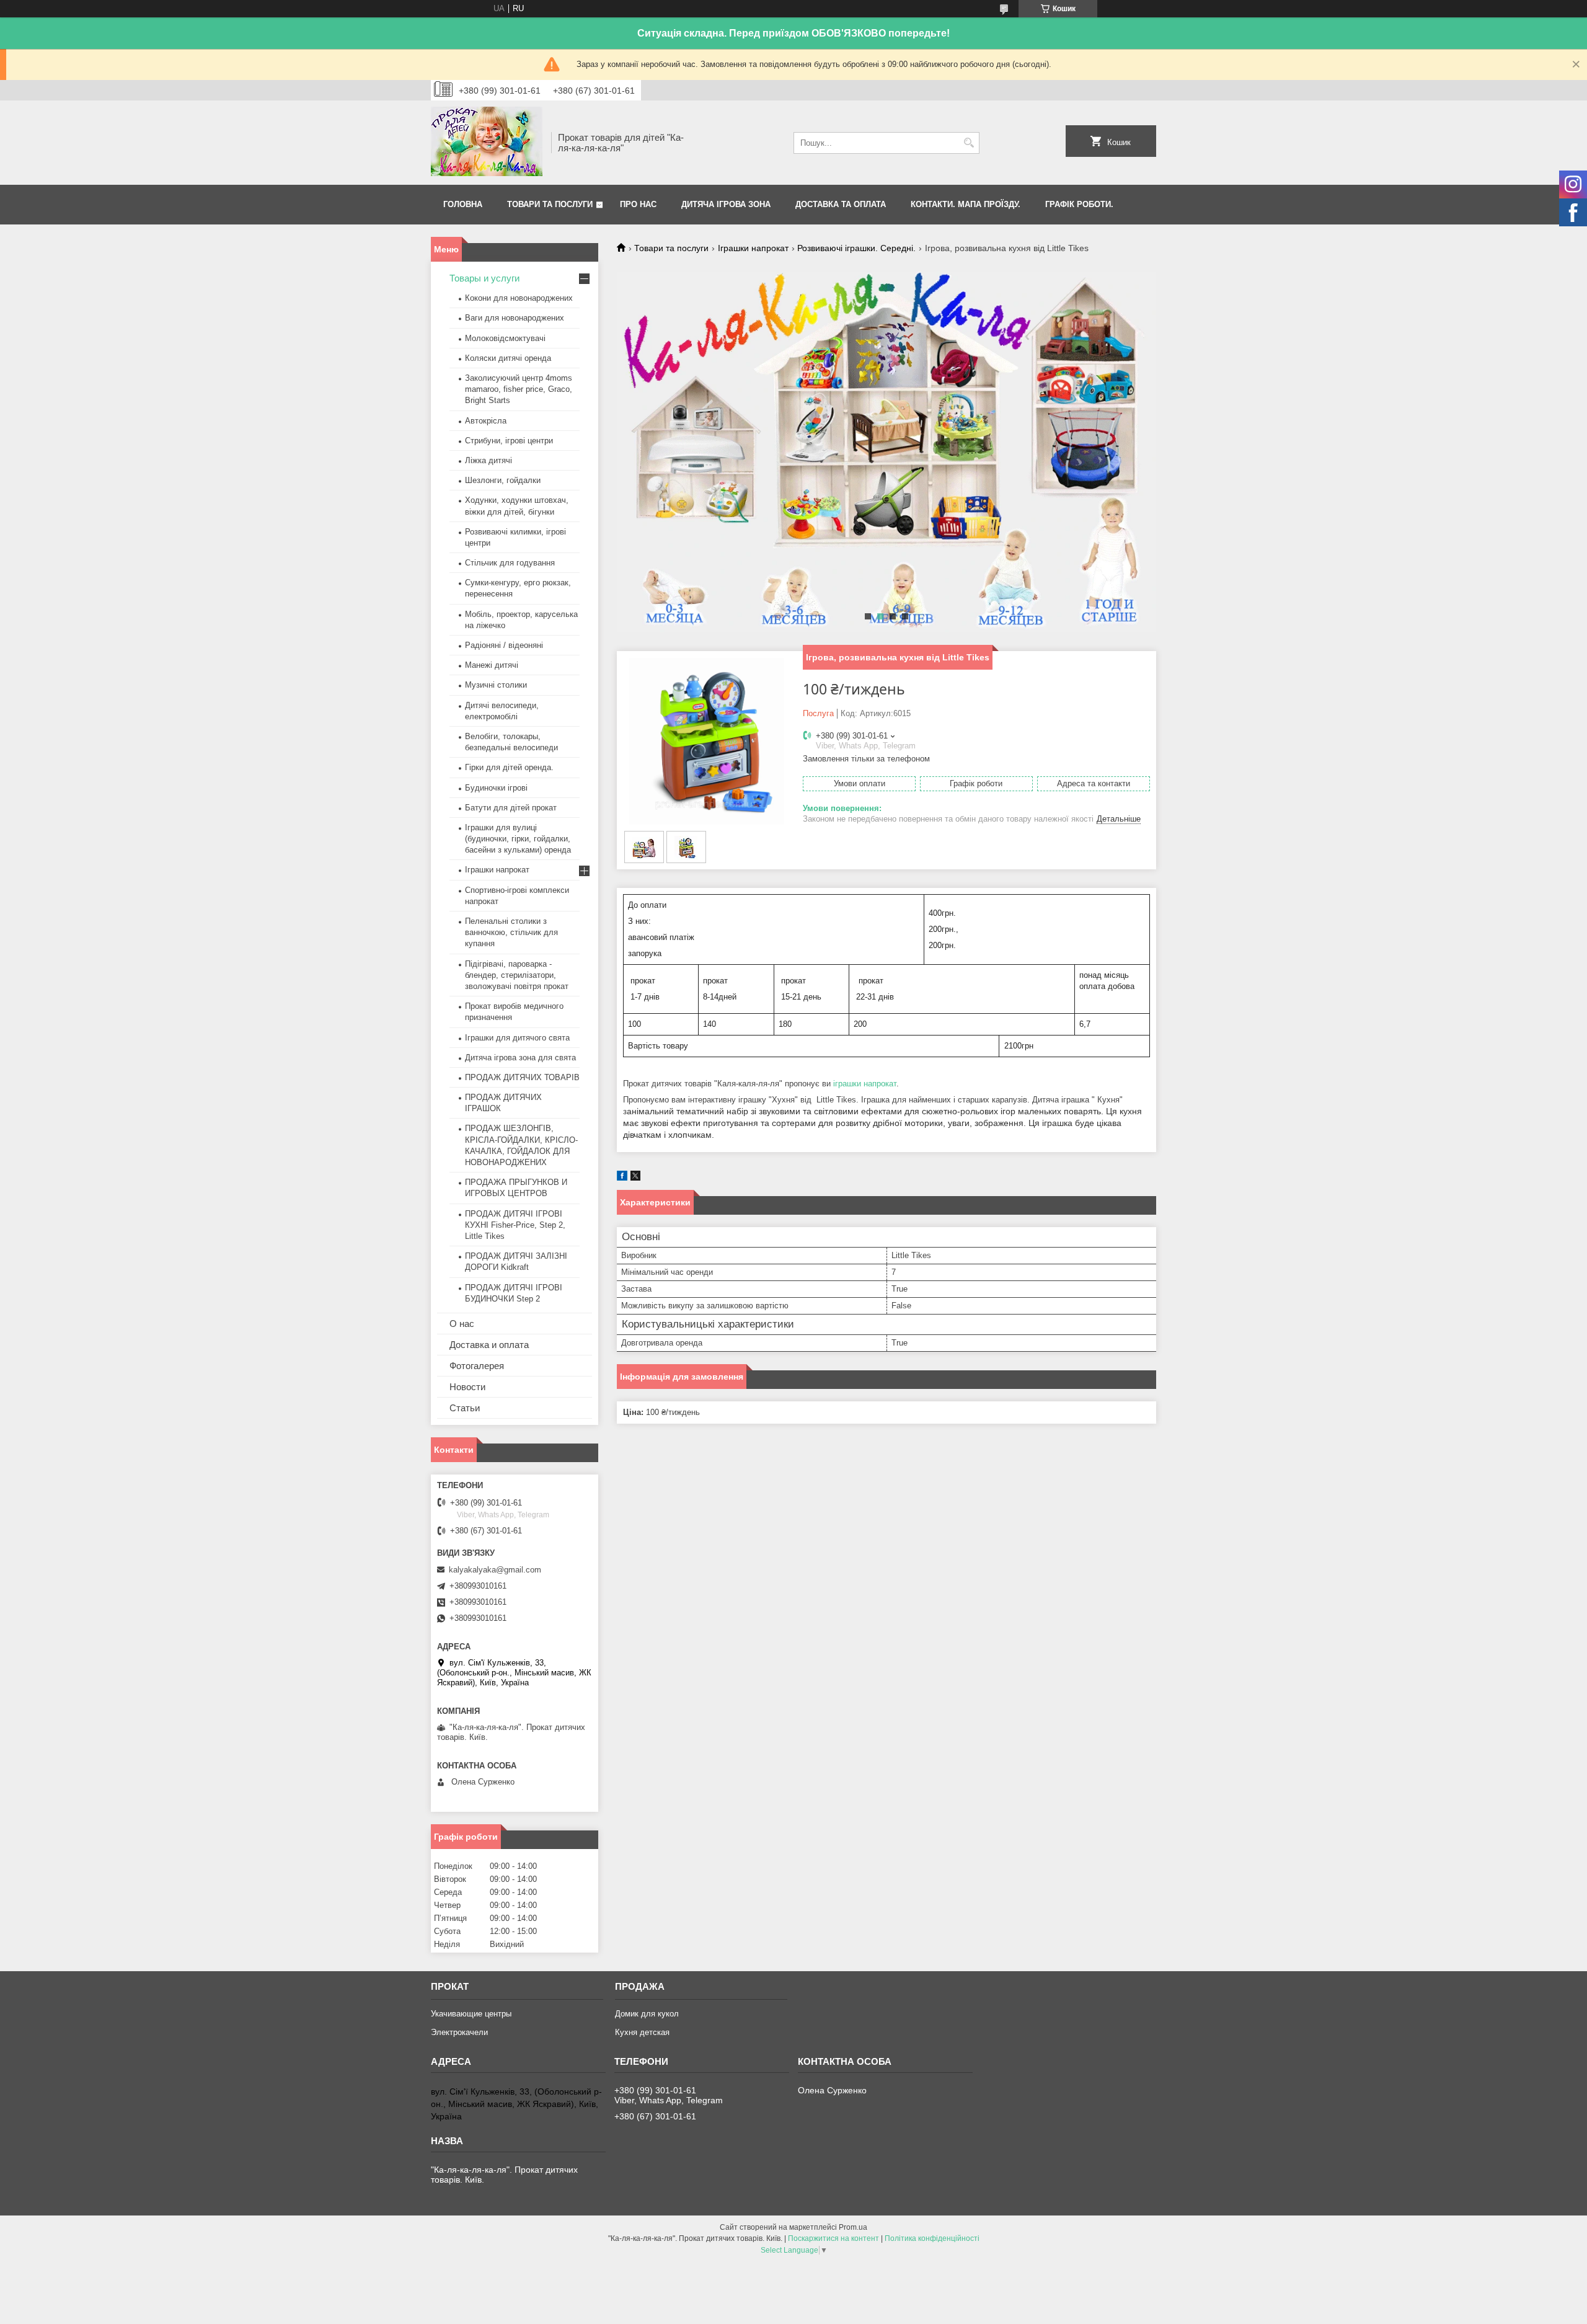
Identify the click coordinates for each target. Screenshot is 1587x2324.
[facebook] (622, 1178)
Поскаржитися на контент (833, 2238)
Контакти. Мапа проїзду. (966, 204)
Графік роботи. (1079, 204)
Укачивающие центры (471, 2014)
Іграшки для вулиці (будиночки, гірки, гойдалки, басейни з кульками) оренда (518, 839)
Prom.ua (853, 2227)
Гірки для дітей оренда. (509, 767)
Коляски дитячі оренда (508, 358)
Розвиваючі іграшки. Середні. (856, 248)
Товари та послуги (550, 204)
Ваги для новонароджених (515, 318)
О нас (462, 1324)
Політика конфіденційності (932, 2238)
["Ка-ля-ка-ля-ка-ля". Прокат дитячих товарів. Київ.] (487, 143)
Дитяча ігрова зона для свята (520, 1058)
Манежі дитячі (492, 665)
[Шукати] (969, 143)
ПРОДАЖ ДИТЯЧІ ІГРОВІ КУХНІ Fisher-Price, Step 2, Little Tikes (515, 1225)
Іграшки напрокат (753, 248)
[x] (635, 1178)
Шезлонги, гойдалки (503, 480)
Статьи (465, 1408)
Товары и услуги (484, 278)
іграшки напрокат (865, 1084)
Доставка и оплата (489, 1345)
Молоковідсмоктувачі (505, 338)
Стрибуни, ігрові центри (509, 441)
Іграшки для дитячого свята (517, 1038)
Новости (467, 1387)
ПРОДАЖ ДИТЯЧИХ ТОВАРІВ (522, 1077)
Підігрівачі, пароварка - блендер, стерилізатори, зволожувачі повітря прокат (517, 975)
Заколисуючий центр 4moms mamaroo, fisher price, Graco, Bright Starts (519, 389)
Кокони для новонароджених (519, 298)
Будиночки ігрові (496, 788)
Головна (463, 204)
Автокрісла (486, 421)
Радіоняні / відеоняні (504, 645)
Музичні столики (496, 685)
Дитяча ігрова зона (726, 204)
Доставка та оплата (841, 204)
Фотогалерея (477, 1366)
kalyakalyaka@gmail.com (495, 1570)
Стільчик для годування (510, 563)
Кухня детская (642, 2032)
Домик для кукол (647, 2014)
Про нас (638, 204)
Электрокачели (459, 2032)
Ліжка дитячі (488, 460)
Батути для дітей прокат (511, 808)
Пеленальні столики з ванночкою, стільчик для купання (511, 932)
